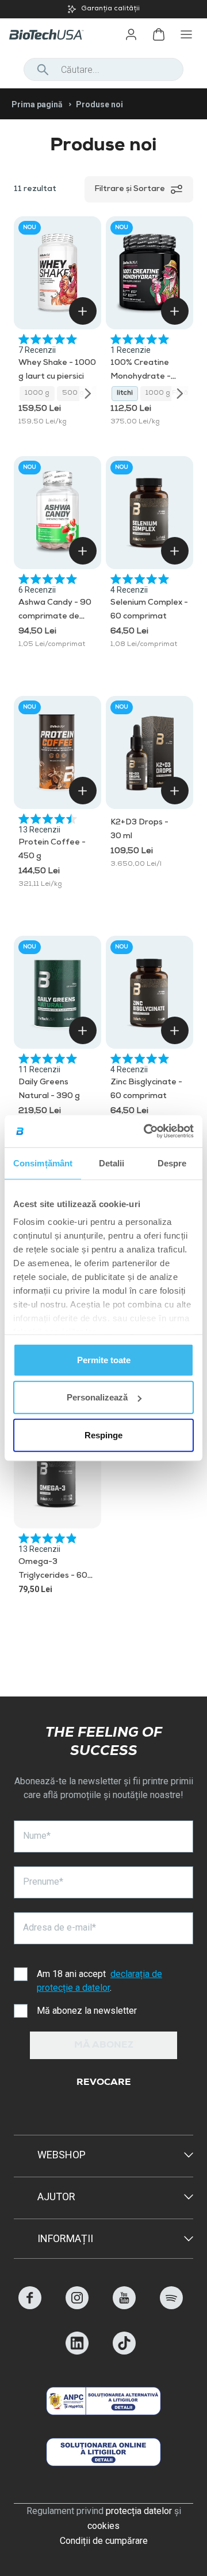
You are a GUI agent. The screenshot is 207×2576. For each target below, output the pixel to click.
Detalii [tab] (112, 1163)
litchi (125, 394)
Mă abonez (104, 2046)
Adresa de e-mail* (60, 1927)
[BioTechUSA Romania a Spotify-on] (171, 2306)
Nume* (37, 1836)
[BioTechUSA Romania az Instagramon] (77, 2306)
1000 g (37, 394)
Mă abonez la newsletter (87, 2011)
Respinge (103, 1435)
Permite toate (104, 1359)
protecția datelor (139, 2511)
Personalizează (97, 1397)
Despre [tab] (172, 1163)
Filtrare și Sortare (130, 189)
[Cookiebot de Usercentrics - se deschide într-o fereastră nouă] (146, 1131)
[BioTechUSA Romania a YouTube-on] (124, 2306)
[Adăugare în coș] (83, 311)
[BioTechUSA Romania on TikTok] (124, 2351)
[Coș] (159, 34)
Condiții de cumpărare (104, 2541)
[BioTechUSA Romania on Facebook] (30, 2306)
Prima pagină (37, 104)
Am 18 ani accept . (99, 1981)
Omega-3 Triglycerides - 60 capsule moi (53, 1576)
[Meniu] (186, 34)
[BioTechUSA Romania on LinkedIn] (77, 2351)
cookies (103, 2526)
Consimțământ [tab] (43, 1163)
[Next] (88, 394)
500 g (73, 394)
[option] (103, 9)
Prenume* (43, 1882)
